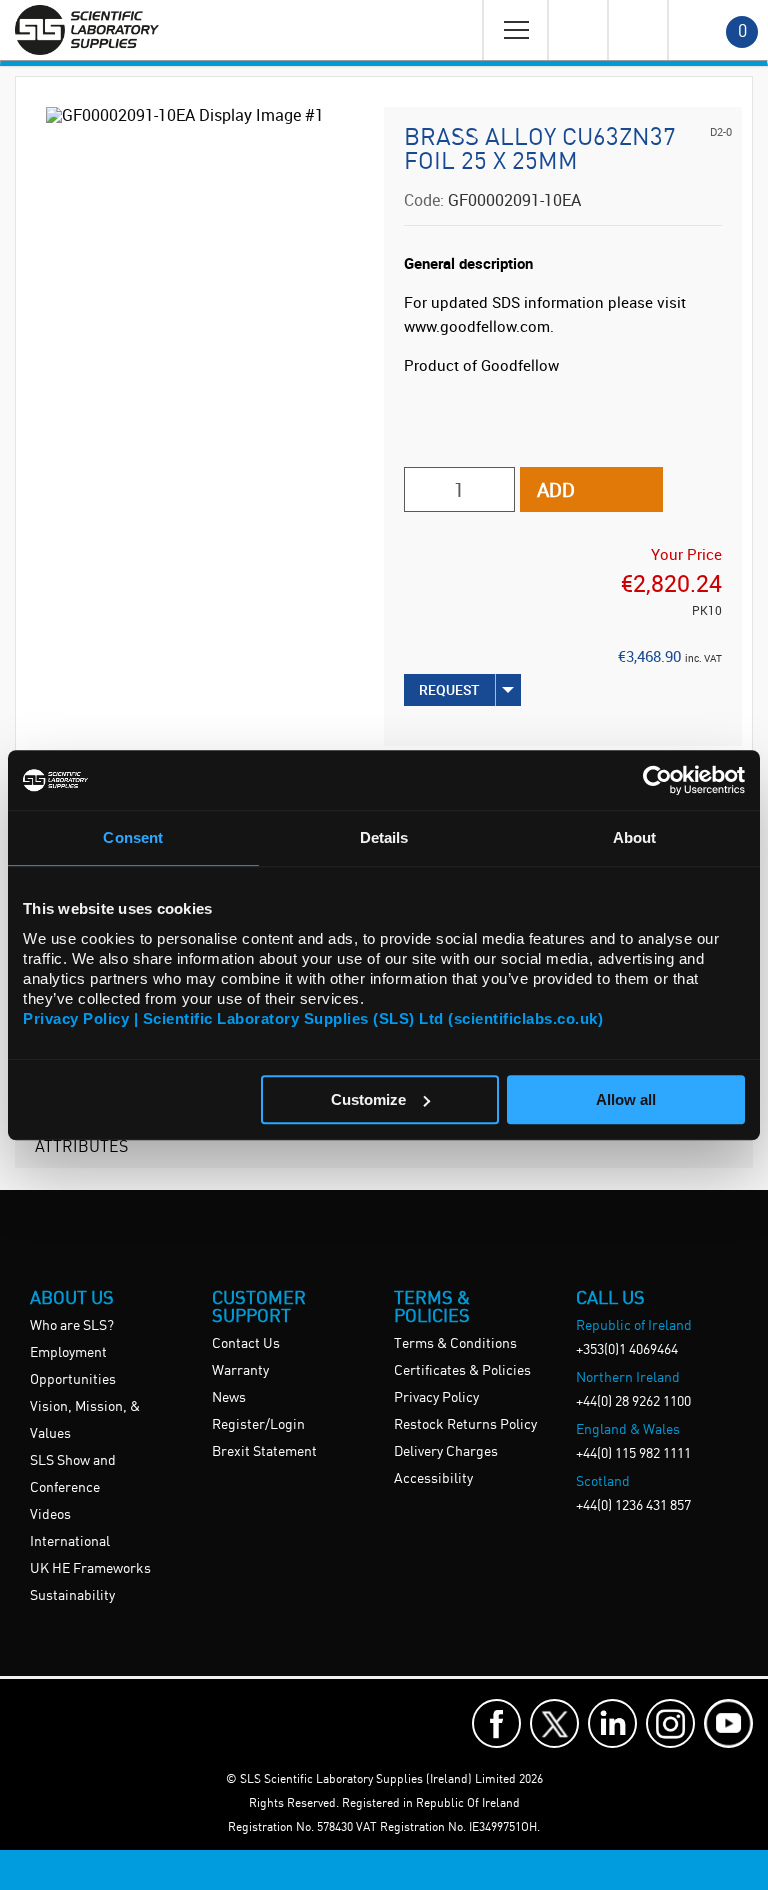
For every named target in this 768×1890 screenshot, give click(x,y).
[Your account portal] (577, 30)
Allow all (626, 1099)
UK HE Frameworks (90, 1569)
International (70, 1542)
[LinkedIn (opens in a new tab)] (612, 1723)
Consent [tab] (133, 837)
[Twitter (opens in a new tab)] (554, 1723)
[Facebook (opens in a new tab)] (496, 1723)
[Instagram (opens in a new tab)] (670, 1723)
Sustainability (72, 1596)
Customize (368, 1099)
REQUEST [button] (449, 689)
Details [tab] (384, 837)
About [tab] (635, 837)
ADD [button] (556, 489)
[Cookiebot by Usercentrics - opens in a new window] (657, 780)
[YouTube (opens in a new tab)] (728, 1723)
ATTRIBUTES (81, 1145)
